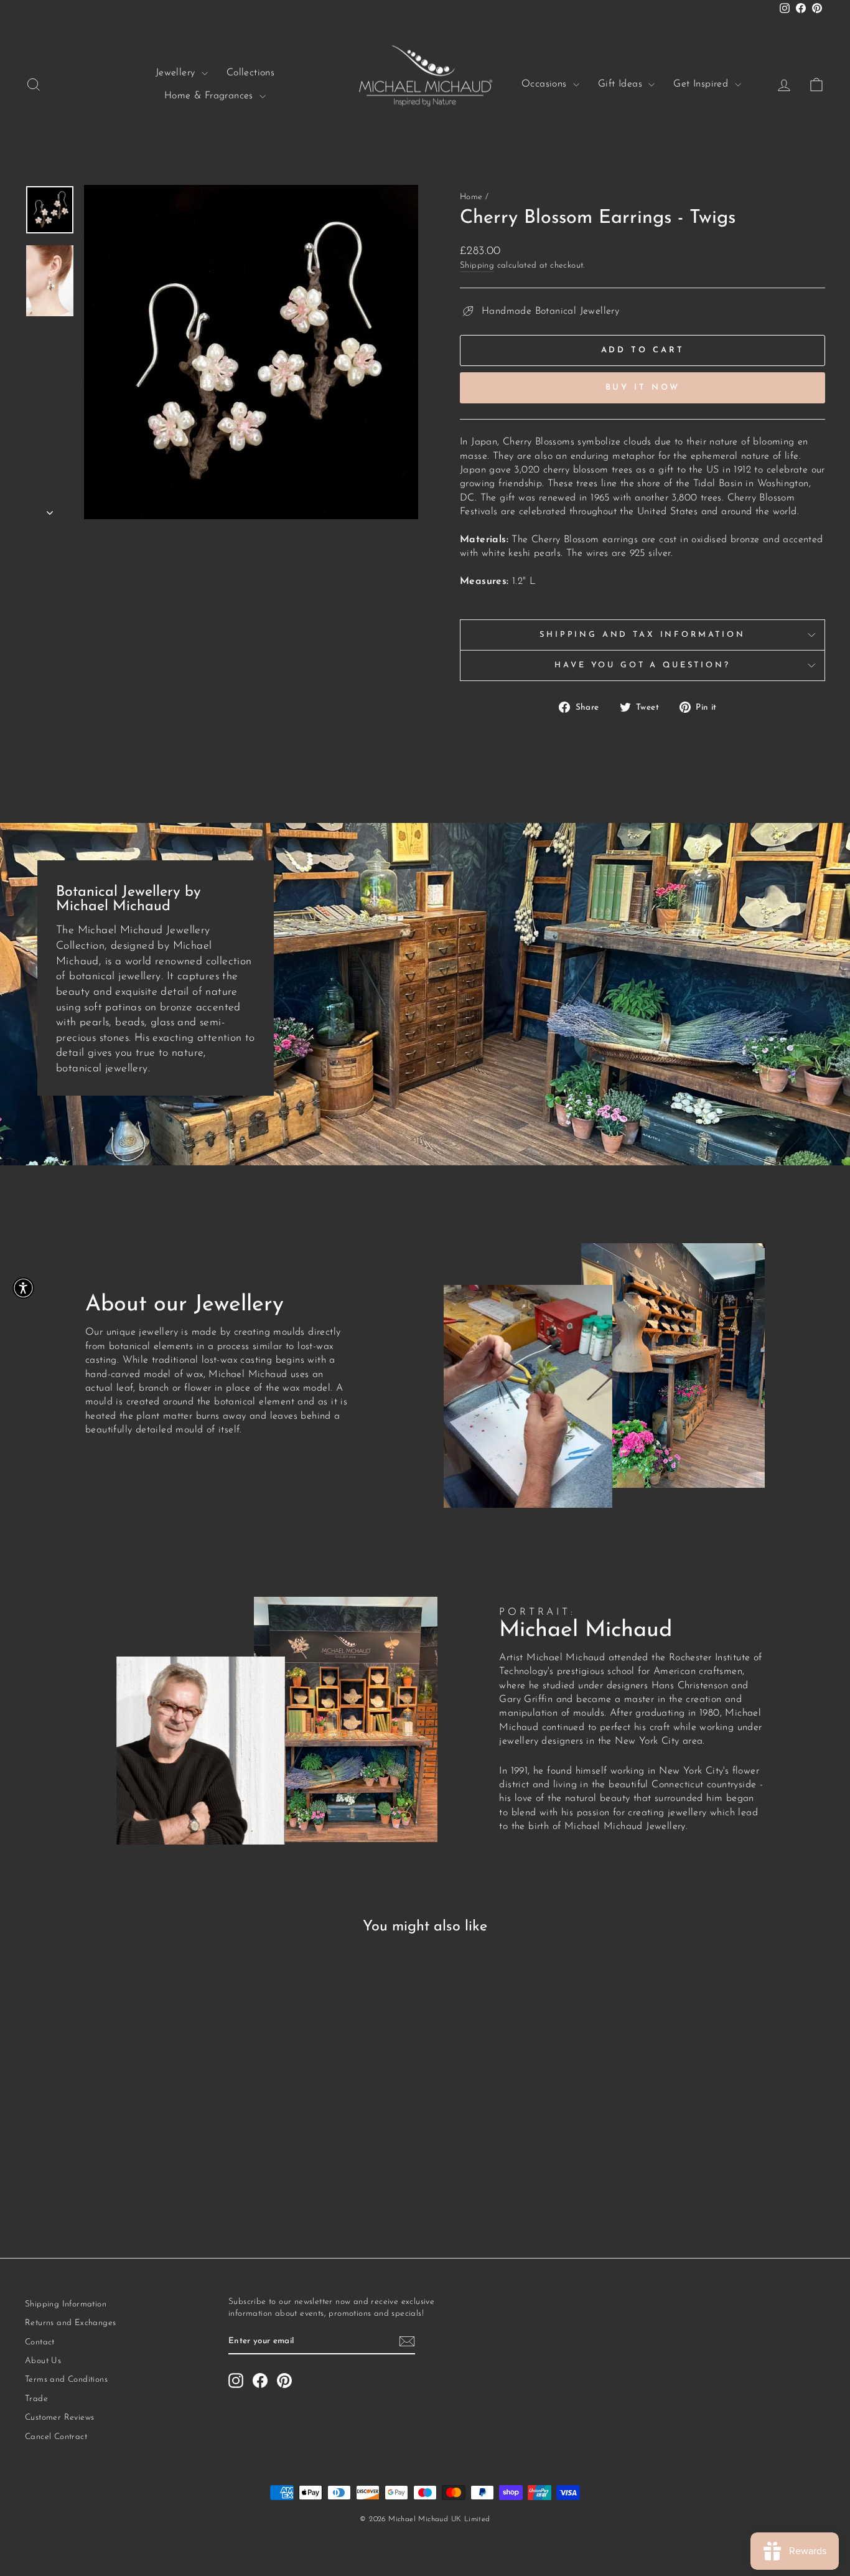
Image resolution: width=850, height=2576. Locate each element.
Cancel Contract (56, 2437)
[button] (23, 1288)
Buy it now (643, 388)
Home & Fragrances (210, 96)
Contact (40, 2342)
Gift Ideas (622, 84)
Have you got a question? (642, 665)
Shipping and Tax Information (642, 635)
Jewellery (177, 73)
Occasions (546, 84)
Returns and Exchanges (70, 2323)
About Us (43, 2361)
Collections (250, 73)
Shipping (477, 266)
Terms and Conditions (66, 2380)
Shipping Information (66, 2304)
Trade (36, 2399)
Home (471, 197)
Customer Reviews (59, 2418)
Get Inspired (702, 84)
